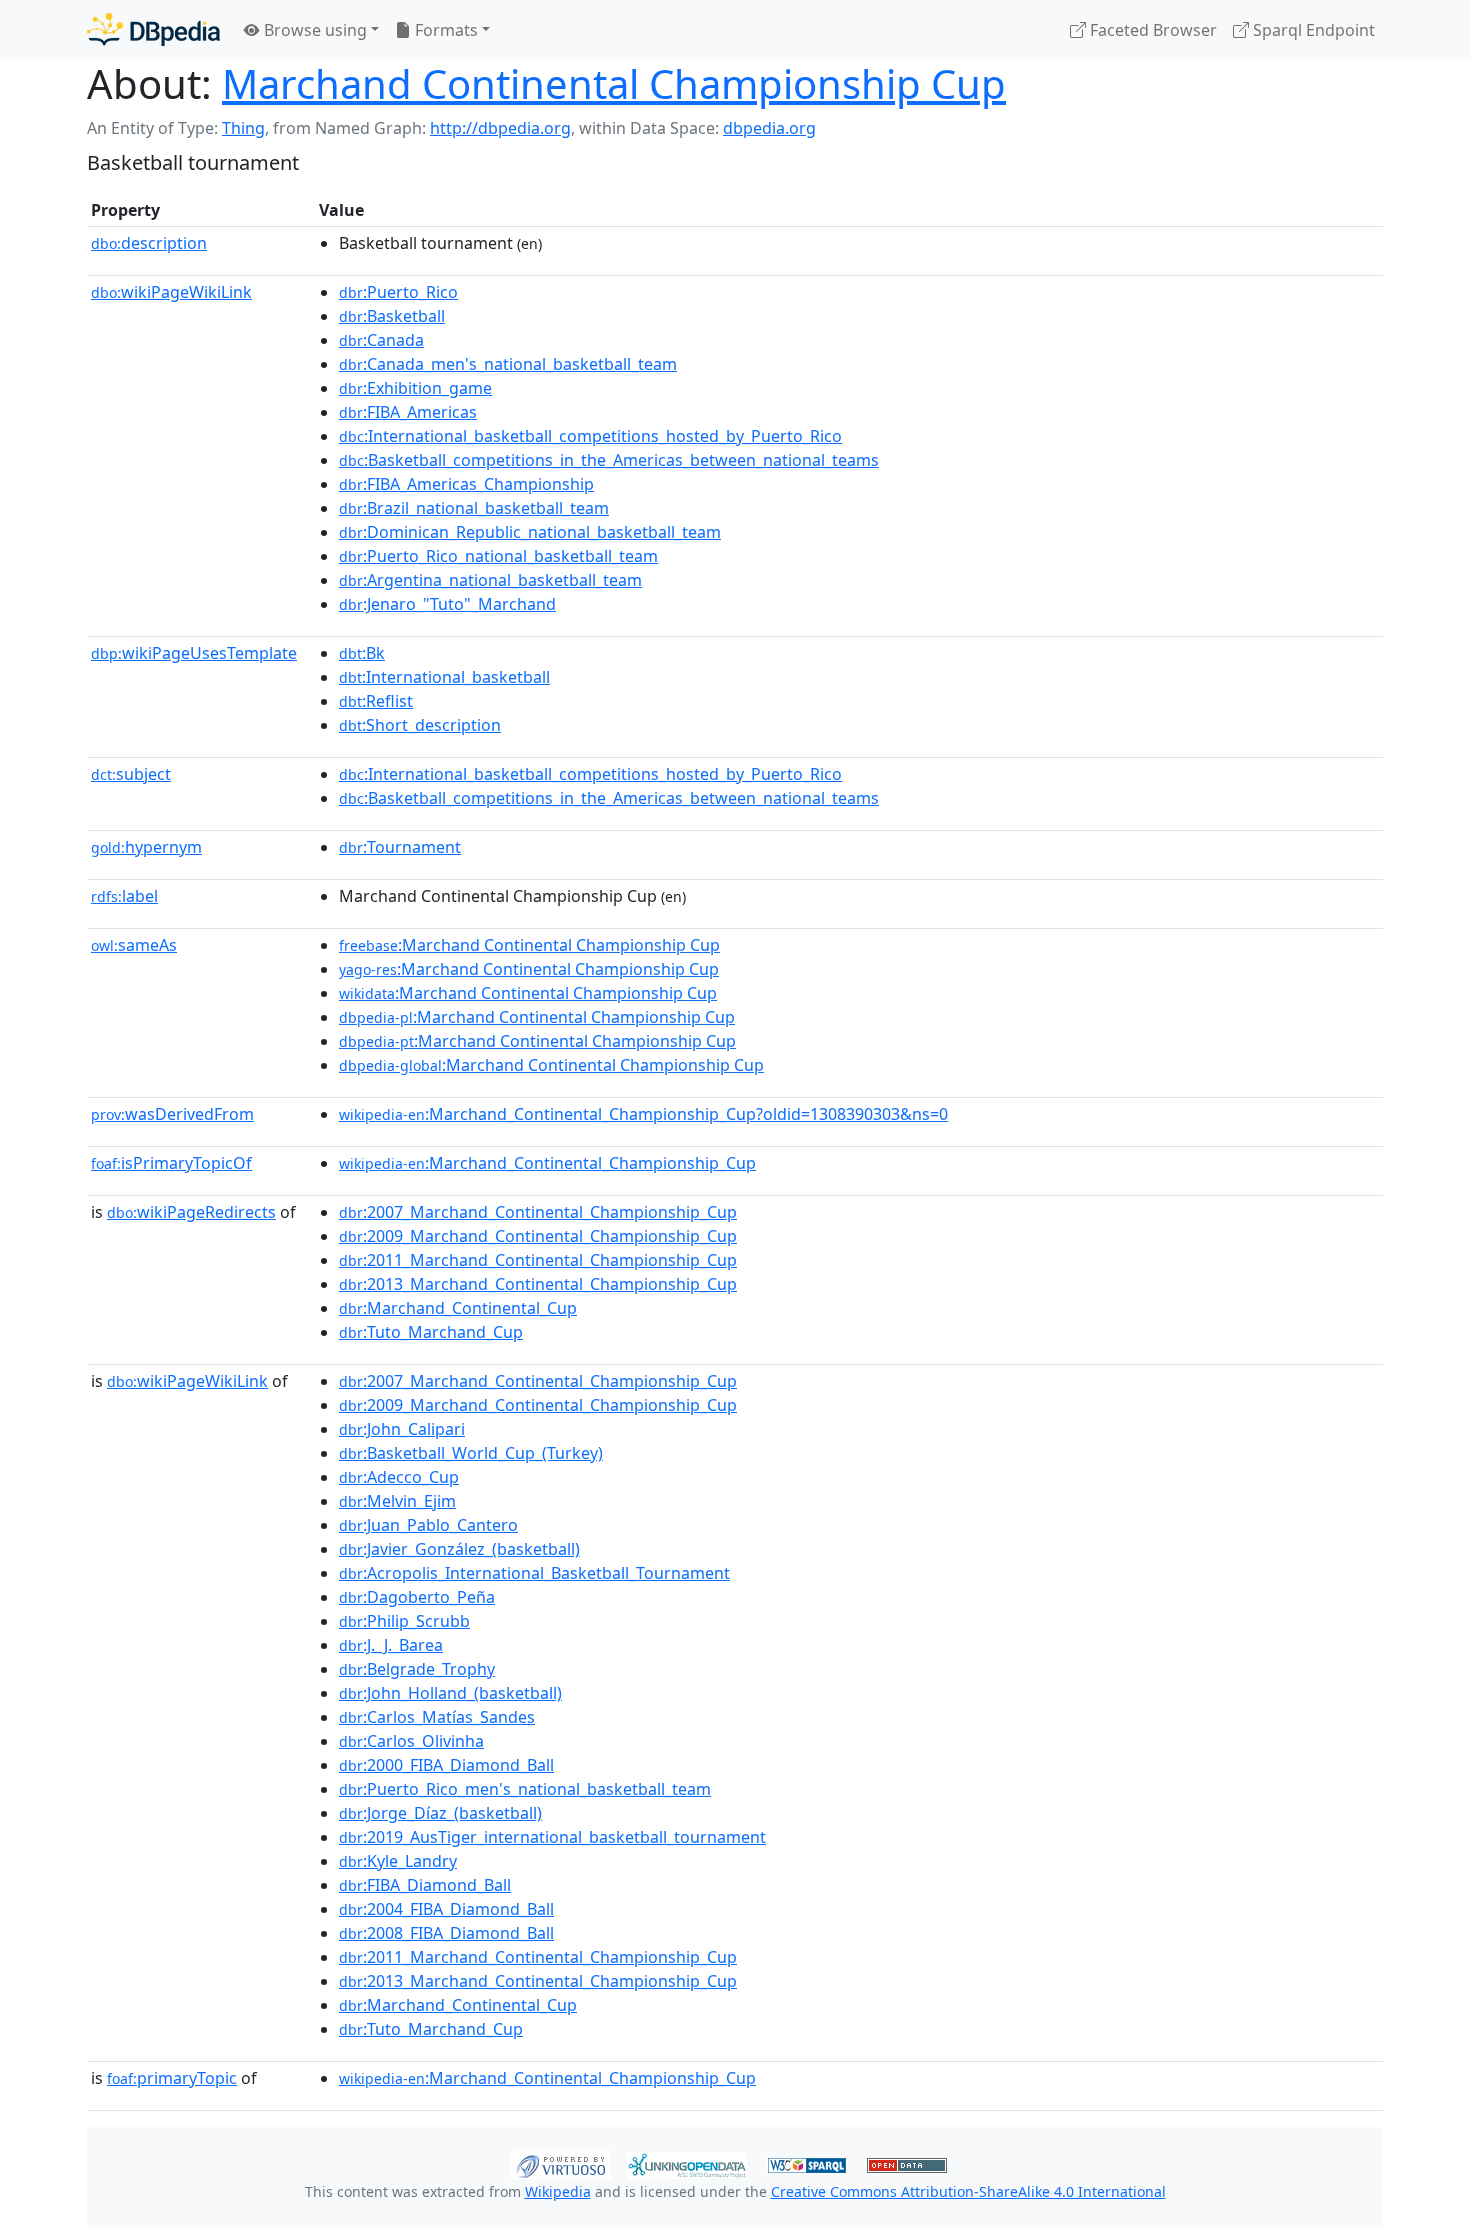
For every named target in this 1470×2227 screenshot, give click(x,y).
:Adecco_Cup (399, 1477)
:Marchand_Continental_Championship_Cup (547, 1163)
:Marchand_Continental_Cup (458, 1308)
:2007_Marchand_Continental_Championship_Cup (538, 1212)
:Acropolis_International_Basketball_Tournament (534, 1573)
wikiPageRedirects (191, 1212)
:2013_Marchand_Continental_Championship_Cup (538, 1284)
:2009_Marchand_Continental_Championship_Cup (538, 1236)
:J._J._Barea (391, 1645)
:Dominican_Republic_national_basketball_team (530, 532)
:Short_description (420, 725)
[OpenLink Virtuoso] (561, 2163)
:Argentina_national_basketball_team (490, 580)
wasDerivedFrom (172, 1114)
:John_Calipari (402, 1429)
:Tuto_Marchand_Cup (431, 1332)
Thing (243, 128)
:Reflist (376, 701)
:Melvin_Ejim (397, 1501)
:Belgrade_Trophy (417, 1669)
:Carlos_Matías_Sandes (437, 1717)
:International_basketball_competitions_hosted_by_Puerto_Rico (590, 436)
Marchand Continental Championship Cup (614, 83)
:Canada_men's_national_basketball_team (508, 364)
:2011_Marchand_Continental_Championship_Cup (538, 1260)
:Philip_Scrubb (404, 1621)
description (149, 243)
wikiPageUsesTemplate (194, 653)
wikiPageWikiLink (171, 292)
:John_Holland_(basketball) (450, 1693)
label (124, 896)
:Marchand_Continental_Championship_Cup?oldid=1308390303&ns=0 (643, 1114)
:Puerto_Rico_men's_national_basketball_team (525, 1789)
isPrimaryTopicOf (171, 1163)
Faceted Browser (1151, 30)
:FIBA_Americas (408, 412)
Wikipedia (558, 2191)
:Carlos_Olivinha (411, 1741)
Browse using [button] (313, 30)
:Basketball (392, 316)
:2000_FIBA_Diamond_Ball (446, 1765)
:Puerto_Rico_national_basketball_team (498, 556)
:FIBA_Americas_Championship (466, 484)
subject (131, 774)
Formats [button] (444, 30)
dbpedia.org (769, 128)
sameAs (134, 945)
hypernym (146, 847)
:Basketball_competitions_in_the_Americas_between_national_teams (609, 460)
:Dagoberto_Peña (417, 1597)
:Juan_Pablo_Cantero (428, 1525)
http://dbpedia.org (500, 128)
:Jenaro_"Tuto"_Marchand (447, 604)
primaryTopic (172, 2078)
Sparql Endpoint (1312, 30)
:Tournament (400, 847)
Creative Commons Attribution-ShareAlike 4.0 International (968, 2191)
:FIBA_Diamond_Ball (425, 1885)
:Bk (362, 653)
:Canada (381, 340)
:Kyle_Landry (398, 1861)
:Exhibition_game (415, 388)
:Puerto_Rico (398, 292)
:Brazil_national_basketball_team (474, 508)
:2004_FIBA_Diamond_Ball (446, 1909)
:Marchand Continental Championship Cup (529, 945)
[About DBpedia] (153, 29)
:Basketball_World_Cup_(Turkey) (471, 1453)
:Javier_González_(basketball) (459, 1549)
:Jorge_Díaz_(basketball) (440, 1813)
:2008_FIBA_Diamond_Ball (446, 1933)
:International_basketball (444, 677)
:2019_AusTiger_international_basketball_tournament (552, 1837)
